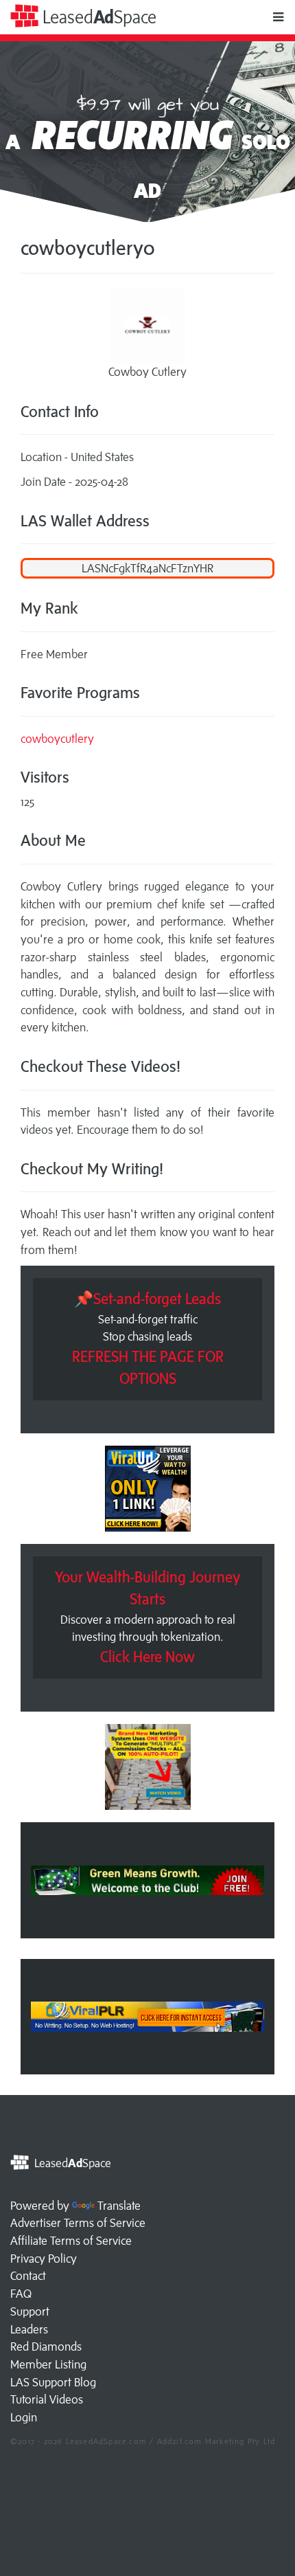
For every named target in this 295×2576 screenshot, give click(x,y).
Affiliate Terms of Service (71, 2241)
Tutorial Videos (47, 2399)
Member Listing (48, 2364)
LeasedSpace (97, 17)
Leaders (29, 2329)
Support (30, 2311)
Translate (119, 2206)
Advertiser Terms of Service (78, 2223)
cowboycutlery (57, 739)
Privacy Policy (44, 2259)
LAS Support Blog (53, 2382)
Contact (28, 2276)
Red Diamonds (46, 2347)
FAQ (21, 2294)
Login (24, 2417)
